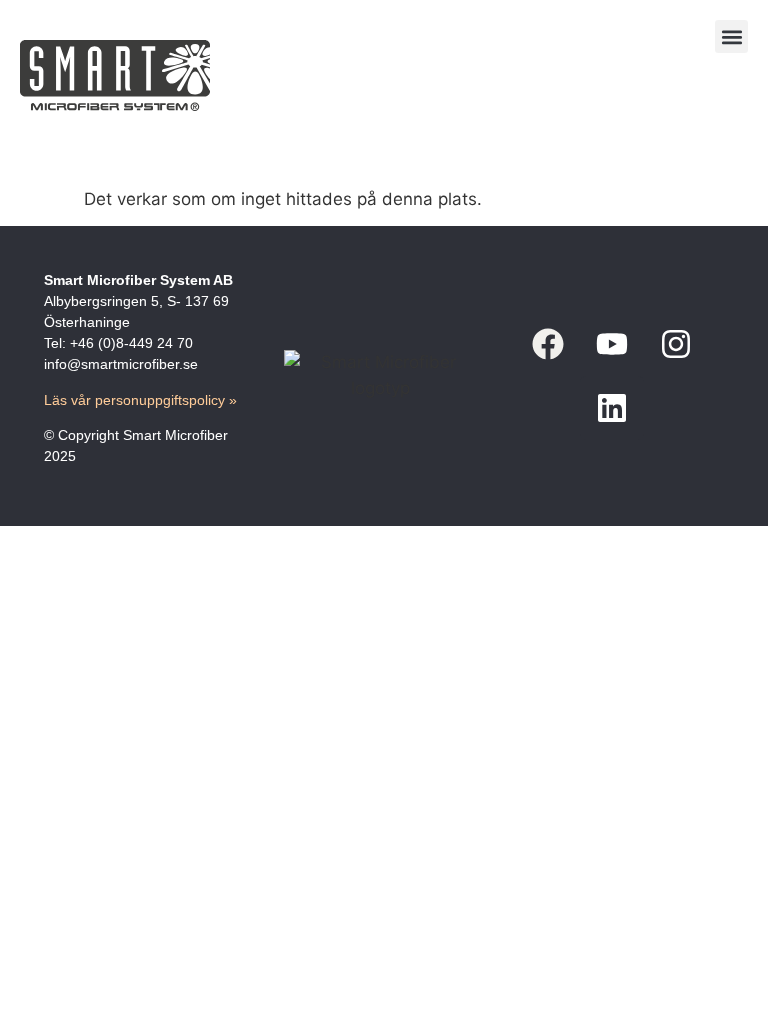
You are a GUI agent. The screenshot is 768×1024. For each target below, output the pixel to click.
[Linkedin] (612, 408)
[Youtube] (612, 344)
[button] (731, 36)
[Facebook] (548, 344)
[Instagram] (676, 344)
